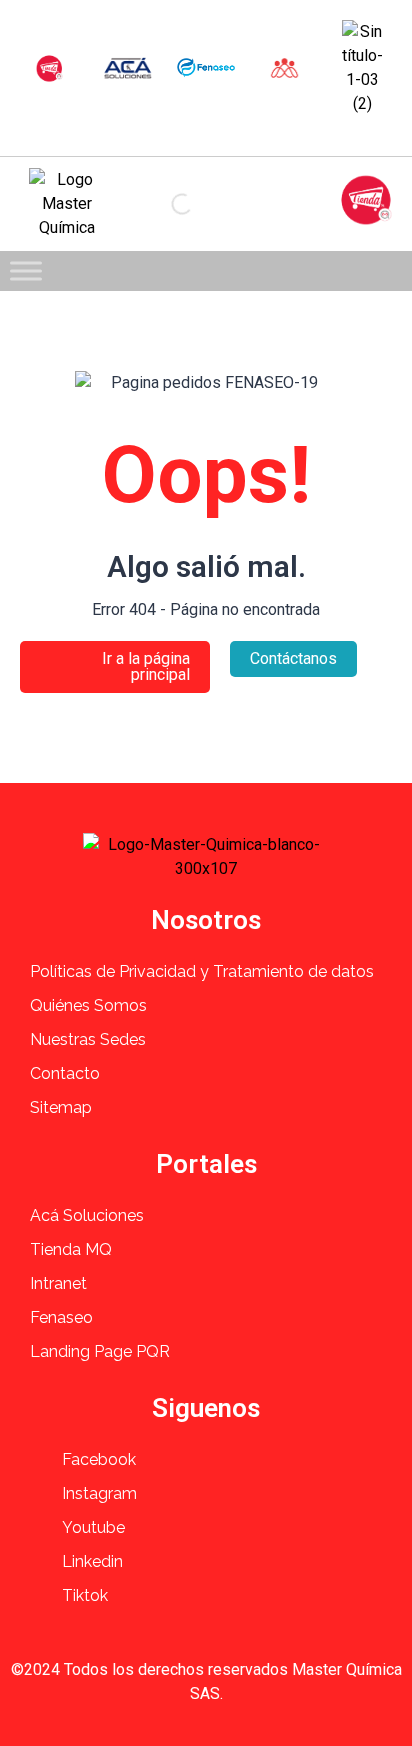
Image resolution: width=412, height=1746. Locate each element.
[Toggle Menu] (26, 270)
